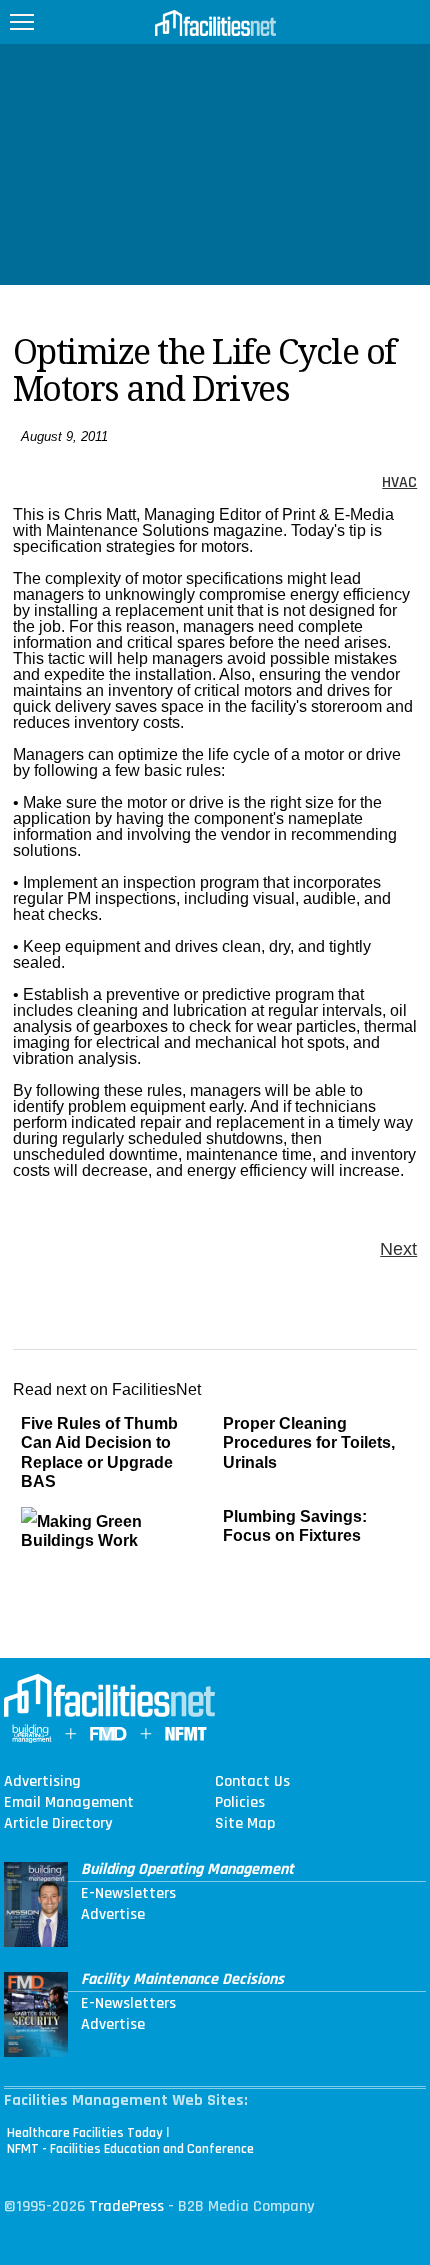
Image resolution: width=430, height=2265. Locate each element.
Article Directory (58, 1824)
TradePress (126, 2206)
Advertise (113, 1915)
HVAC (399, 482)
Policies (240, 1803)
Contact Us (252, 1782)
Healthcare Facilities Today (85, 2133)
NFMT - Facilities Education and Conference (130, 2149)
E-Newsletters (128, 1894)
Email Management (69, 1803)
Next (398, 1249)
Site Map (245, 1824)
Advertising (42, 1782)
